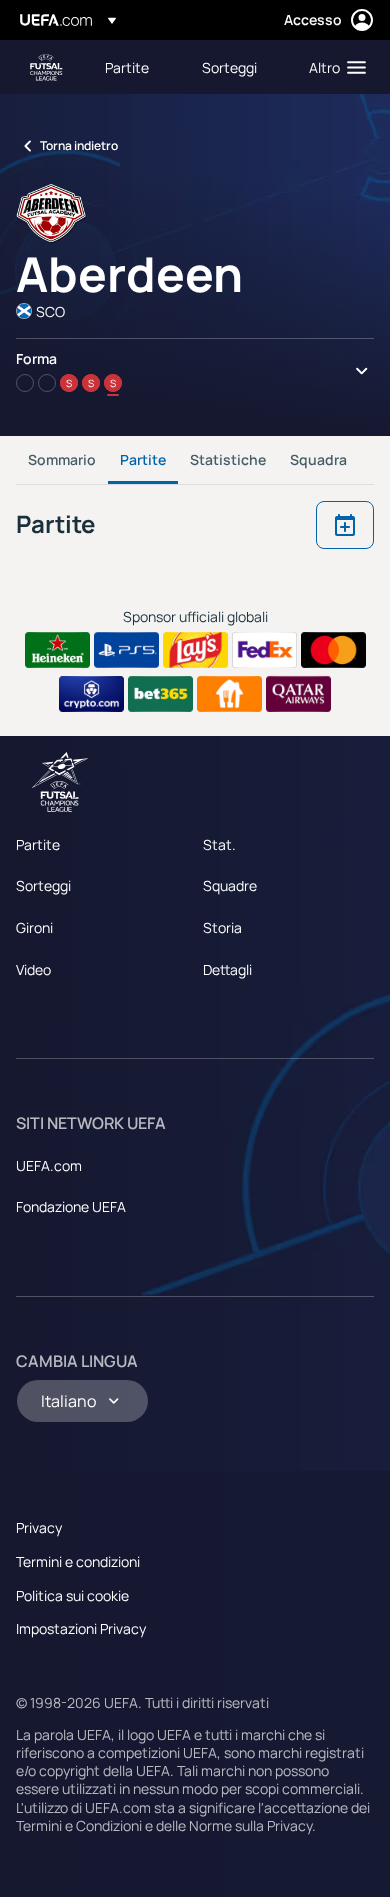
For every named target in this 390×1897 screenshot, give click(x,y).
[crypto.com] (91, 694)
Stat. (219, 844)
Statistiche (228, 459)
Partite (143, 459)
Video (33, 969)
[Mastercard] (333, 650)
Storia (222, 927)
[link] (127, 67)
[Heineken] (57, 650)
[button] (333, 67)
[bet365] (160, 694)
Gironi (34, 927)
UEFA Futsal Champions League (46, 67)
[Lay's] (195, 650)
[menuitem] (136, 67)
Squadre (230, 885)
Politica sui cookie (72, 1595)
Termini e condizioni (78, 1561)
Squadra (318, 459)
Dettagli (227, 969)
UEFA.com (49, 1165)
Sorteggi (43, 885)
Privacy (39, 1527)
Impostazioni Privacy (81, 1628)
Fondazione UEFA (71, 1206)
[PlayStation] (126, 650)
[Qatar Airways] (298, 694)
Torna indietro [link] (79, 145)
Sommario (62, 459)
